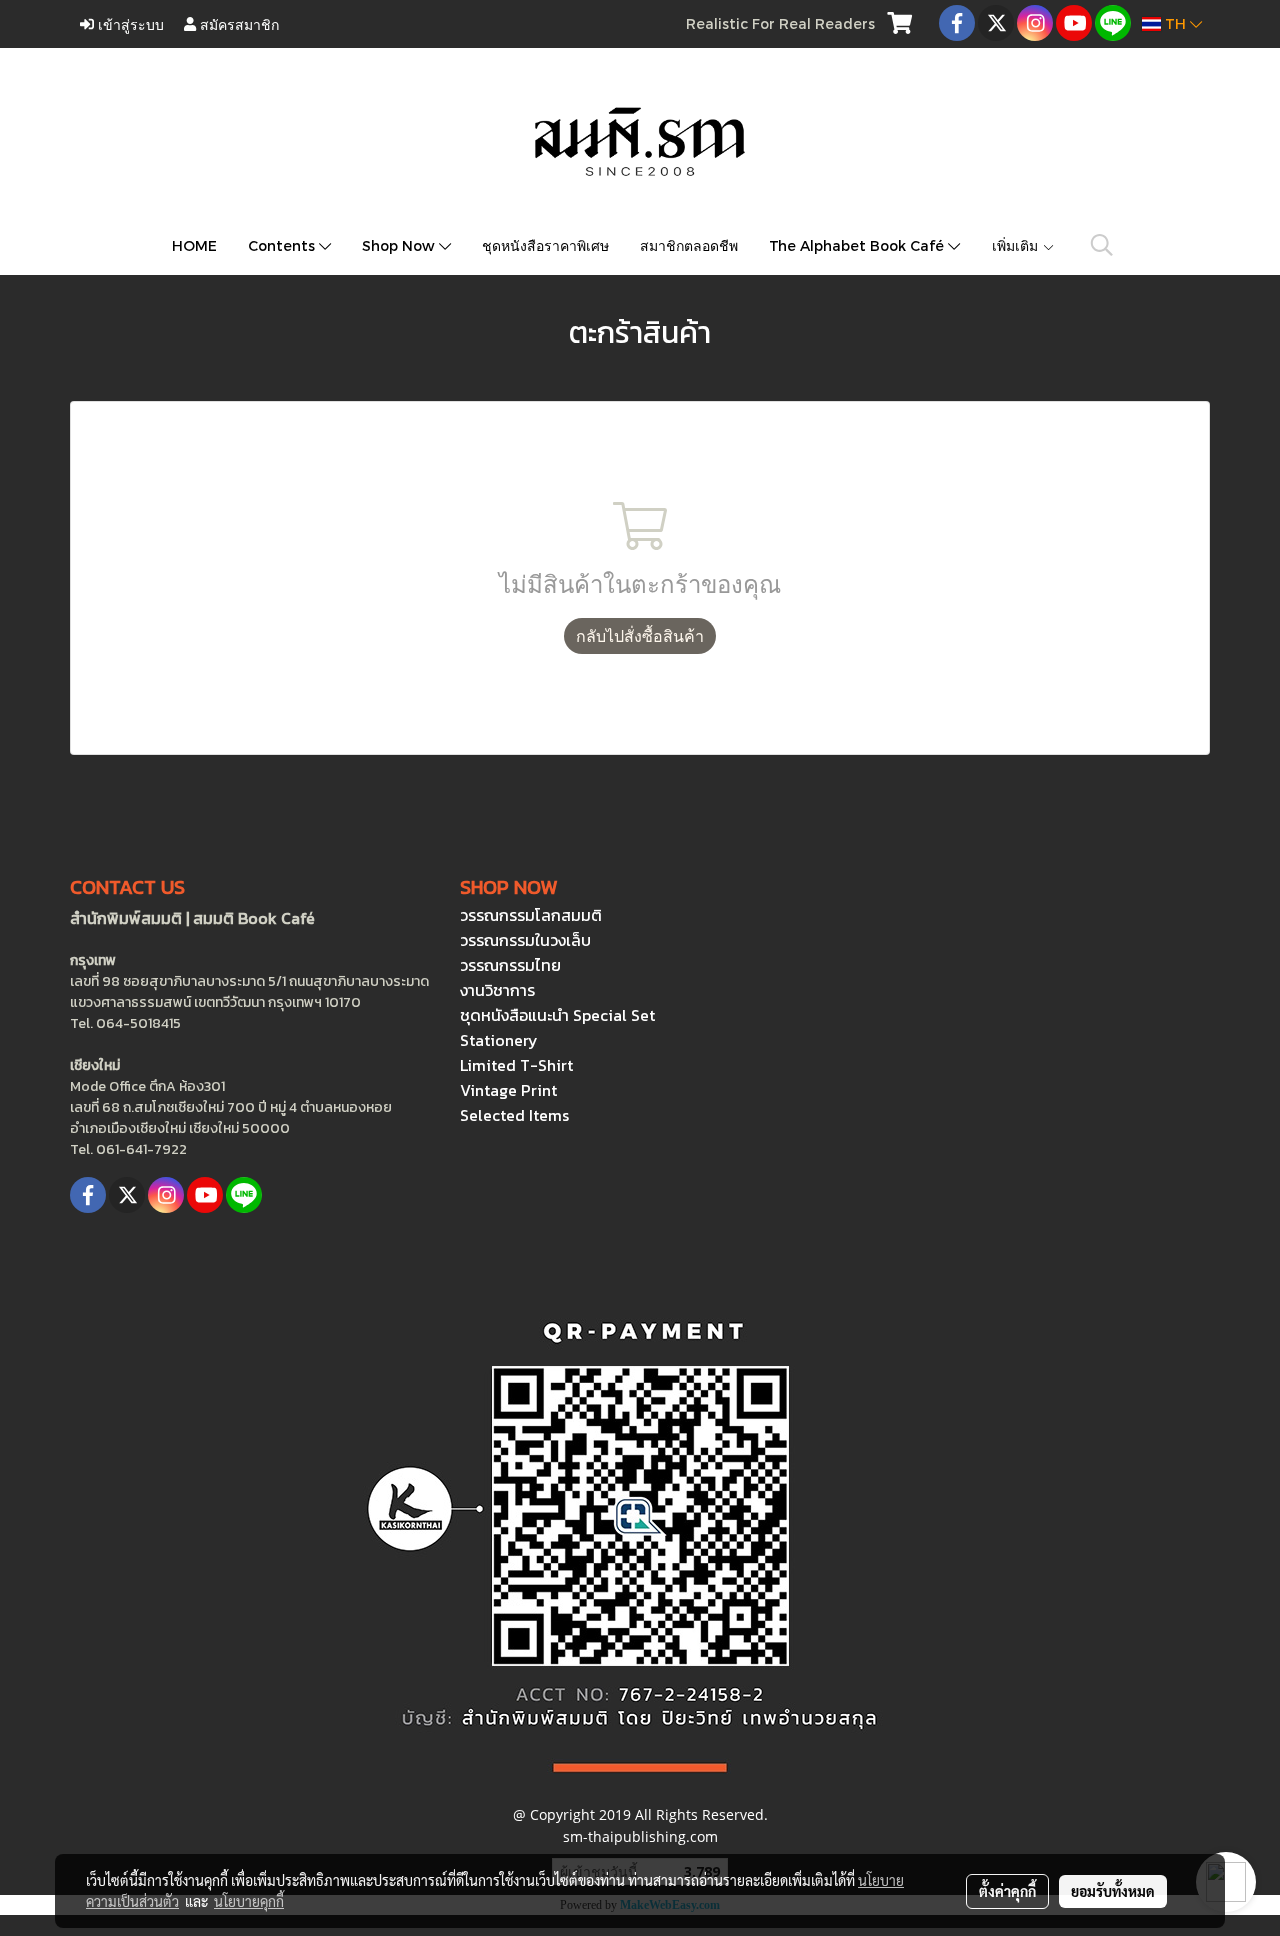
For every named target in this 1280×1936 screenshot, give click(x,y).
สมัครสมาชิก (237, 23)
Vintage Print (508, 1090)
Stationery (499, 1040)
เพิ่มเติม (1017, 245)
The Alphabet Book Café (858, 245)
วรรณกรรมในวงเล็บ (525, 940)
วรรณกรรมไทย (510, 965)
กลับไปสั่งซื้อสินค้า (640, 636)
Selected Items (514, 1115)
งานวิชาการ (497, 990)
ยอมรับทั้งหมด (1113, 1891)
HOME (194, 245)
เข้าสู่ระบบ (129, 23)
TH (1175, 23)
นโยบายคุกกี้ (249, 1901)
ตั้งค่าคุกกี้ (1007, 1891)
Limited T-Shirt (516, 1065)
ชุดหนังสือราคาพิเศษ (545, 245)
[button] (1102, 245)
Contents (283, 245)
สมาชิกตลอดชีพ (689, 245)
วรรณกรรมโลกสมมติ (531, 915)
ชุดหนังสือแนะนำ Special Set (557, 1015)
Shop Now (400, 245)
